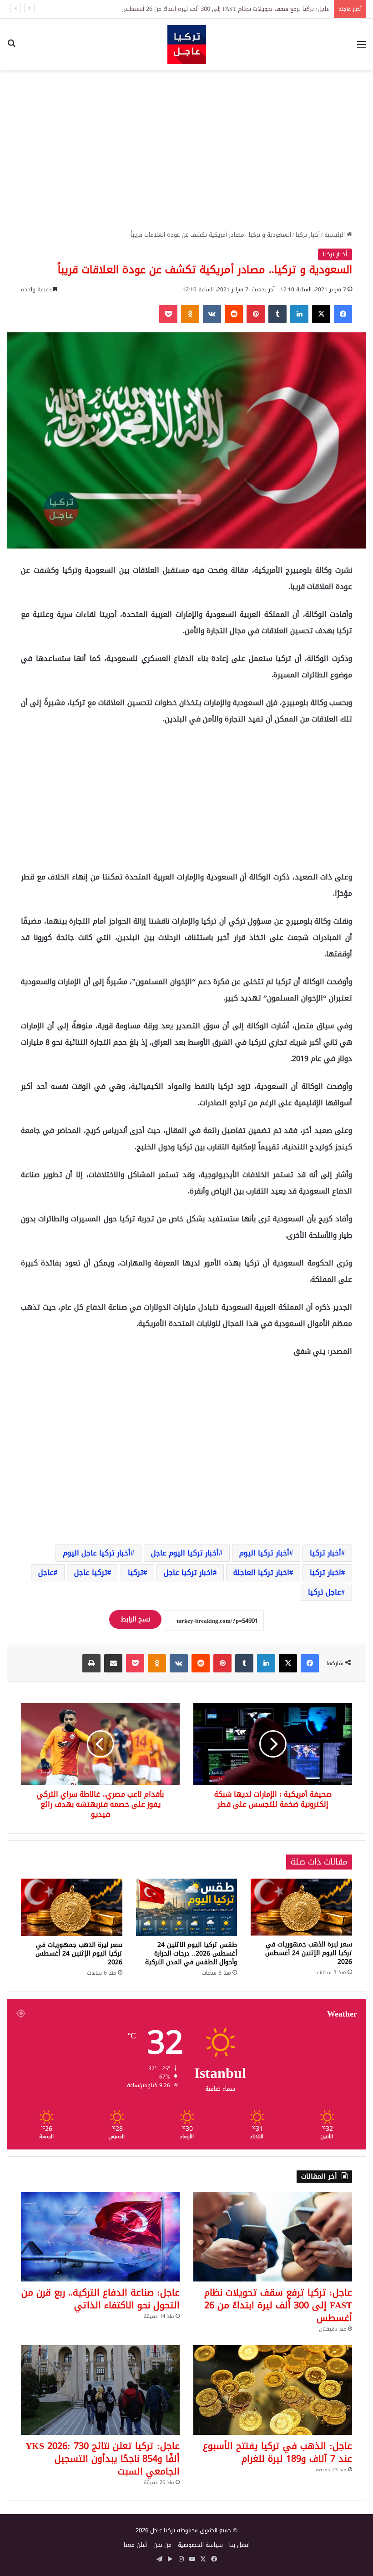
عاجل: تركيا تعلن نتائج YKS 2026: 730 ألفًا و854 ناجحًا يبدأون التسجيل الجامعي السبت (103, 2459)
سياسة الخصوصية (200, 2545)
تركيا (136, 1573)
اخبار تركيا (325, 1573)
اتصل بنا (239, 2545)
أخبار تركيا (308, 235)
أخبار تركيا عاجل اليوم (97, 1553)
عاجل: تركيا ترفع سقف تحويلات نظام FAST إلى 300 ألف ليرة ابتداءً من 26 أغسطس (278, 2305)
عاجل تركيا (325, 1592)
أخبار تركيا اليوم (264, 1553)
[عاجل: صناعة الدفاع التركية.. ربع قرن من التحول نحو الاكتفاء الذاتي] (100, 2237)
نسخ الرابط (135, 1619)
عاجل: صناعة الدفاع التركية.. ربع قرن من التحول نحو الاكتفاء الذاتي (101, 2299)
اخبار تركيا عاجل (188, 1573)
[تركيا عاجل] (187, 44)
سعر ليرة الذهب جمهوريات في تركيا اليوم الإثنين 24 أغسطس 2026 (309, 1953)
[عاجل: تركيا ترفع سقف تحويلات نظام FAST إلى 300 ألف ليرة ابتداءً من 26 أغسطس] (273, 2237)
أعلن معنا (135, 2545)
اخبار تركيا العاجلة (261, 1573)
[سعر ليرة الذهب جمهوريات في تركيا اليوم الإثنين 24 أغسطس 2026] (301, 1907)
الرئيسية (335, 235)
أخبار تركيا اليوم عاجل (185, 1553)
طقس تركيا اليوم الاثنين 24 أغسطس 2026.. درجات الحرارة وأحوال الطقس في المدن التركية (191, 1954)
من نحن (162, 2545)
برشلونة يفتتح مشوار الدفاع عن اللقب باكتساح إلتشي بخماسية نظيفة (243, 9)
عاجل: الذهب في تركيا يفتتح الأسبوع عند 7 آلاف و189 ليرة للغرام (277, 2452)
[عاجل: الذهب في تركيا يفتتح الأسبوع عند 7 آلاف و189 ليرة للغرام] (273, 2390)
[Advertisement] (186, 143)
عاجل (46, 1573)
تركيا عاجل (91, 1573)
